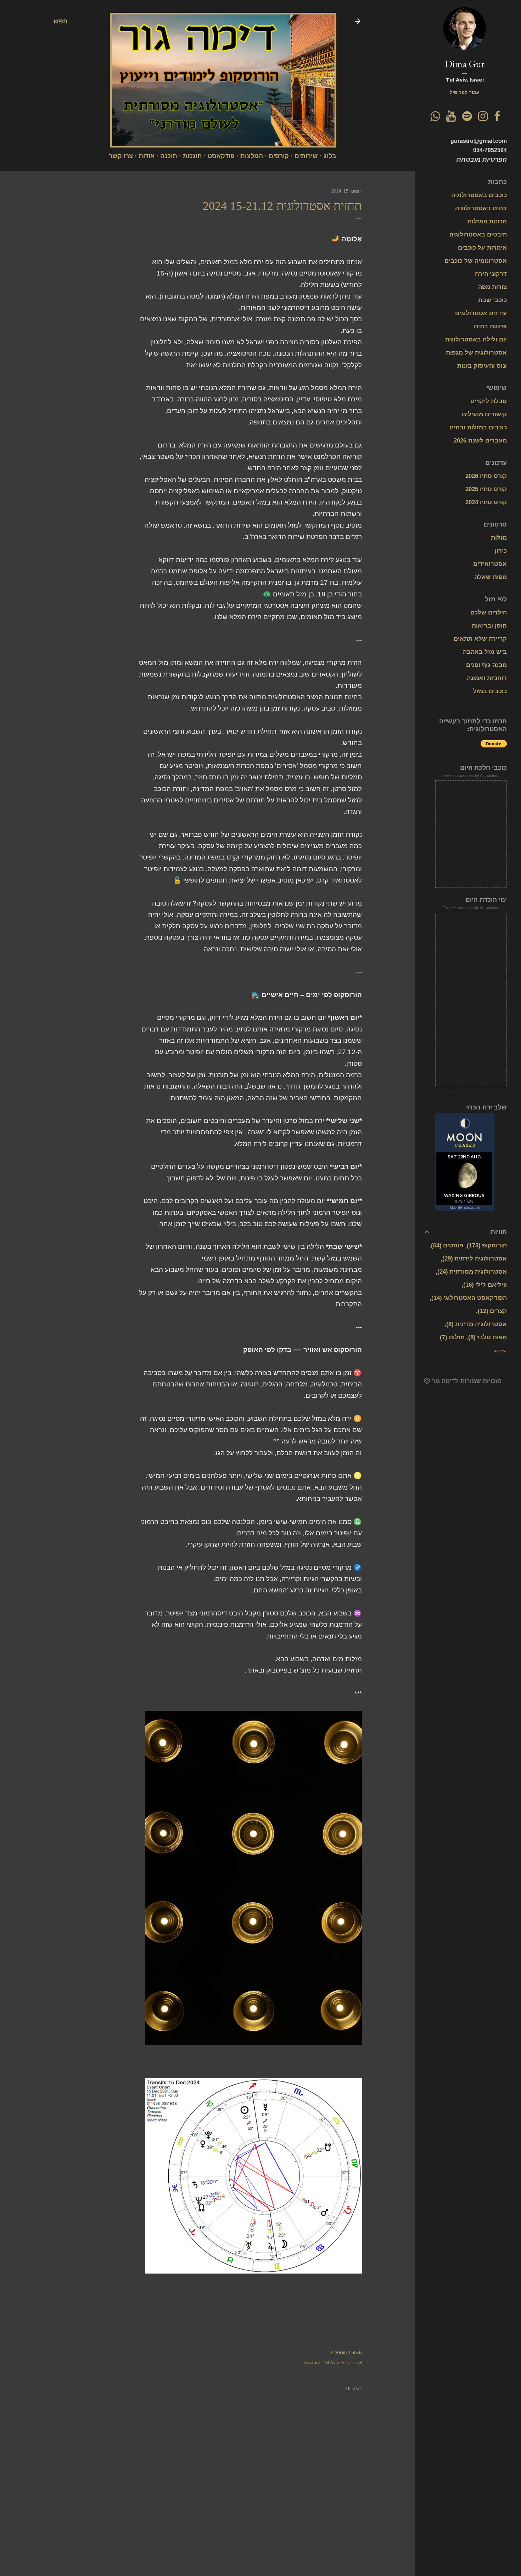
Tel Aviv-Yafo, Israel (343, 2362)
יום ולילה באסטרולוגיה (476, 340)
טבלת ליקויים (489, 401)
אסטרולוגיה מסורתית (473, 1272)
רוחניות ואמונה (487, 678)
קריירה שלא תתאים (480, 639)
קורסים (279, 156)
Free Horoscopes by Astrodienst (471, 775)
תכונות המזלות (487, 221)
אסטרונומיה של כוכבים (476, 261)
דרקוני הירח (491, 274)
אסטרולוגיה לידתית (476, 1259)
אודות (147, 156)
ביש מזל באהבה (485, 652)
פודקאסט (221, 156)
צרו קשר (121, 156)
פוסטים (448, 1245)
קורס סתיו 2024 (486, 502)
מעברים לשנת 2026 (480, 441)
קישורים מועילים (484, 414)
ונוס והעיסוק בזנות (482, 366)
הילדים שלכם (489, 613)
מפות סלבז (489, 1337)
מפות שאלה (491, 577)
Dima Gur (465, 64)
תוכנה (169, 156)
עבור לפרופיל (465, 92)
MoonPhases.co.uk (465, 1207)
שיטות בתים (490, 326)
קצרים (493, 1311)
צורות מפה (492, 287)
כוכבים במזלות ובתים (478, 427)
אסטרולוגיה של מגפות (476, 353)
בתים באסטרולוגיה (481, 208)
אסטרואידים (490, 564)
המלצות (252, 156)
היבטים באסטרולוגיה (478, 235)
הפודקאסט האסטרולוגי (470, 1298)
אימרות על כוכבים (482, 248)
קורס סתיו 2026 (486, 476)
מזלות (499, 538)
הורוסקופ (339, 2352)
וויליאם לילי (486, 1285)
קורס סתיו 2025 (486, 489)
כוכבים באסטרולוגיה (479, 195)
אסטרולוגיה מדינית (478, 1324)
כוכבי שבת (492, 300)
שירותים (306, 156)
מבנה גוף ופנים (486, 665)
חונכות (192, 156)
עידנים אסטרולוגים (481, 313)
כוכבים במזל (490, 691)
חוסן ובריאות (489, 626)
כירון (501, 551)
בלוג (330, 156)
